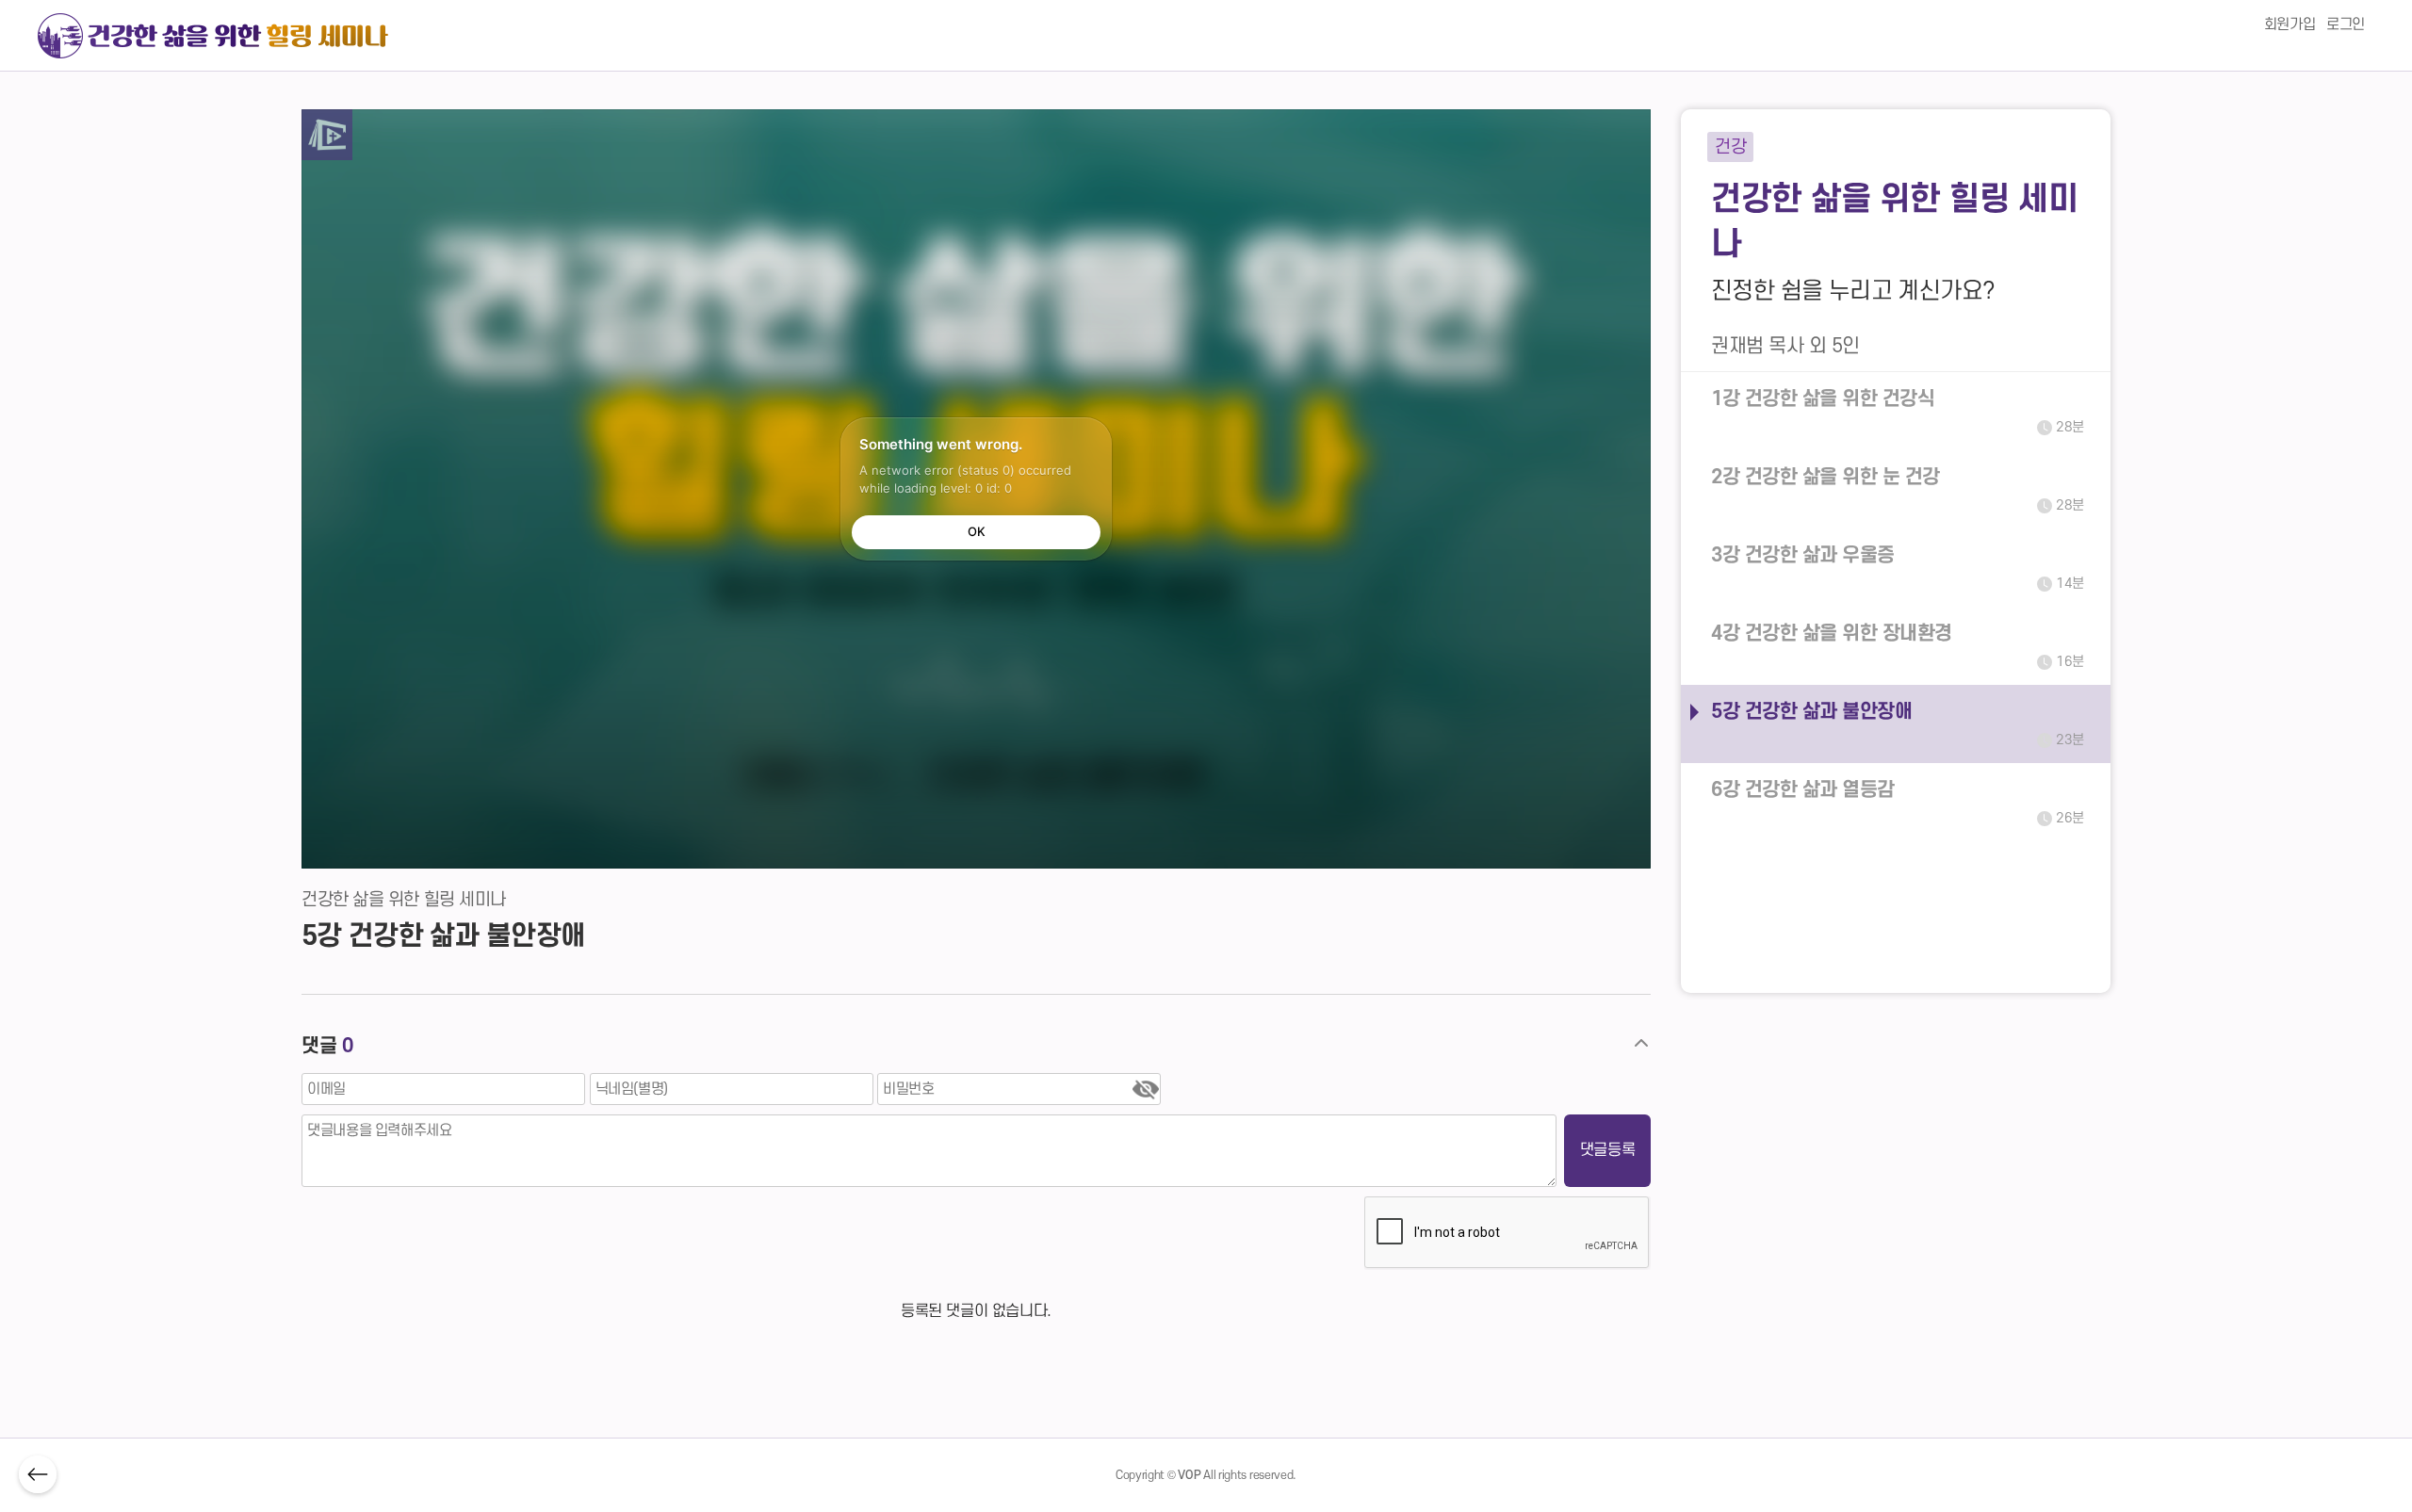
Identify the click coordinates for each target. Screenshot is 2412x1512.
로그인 (2346, 24)
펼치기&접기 (1641, 1044)
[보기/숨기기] (1146, 1088)
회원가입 (2290, 24)
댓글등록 (1607, 1150)
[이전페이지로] (38, 1474)
